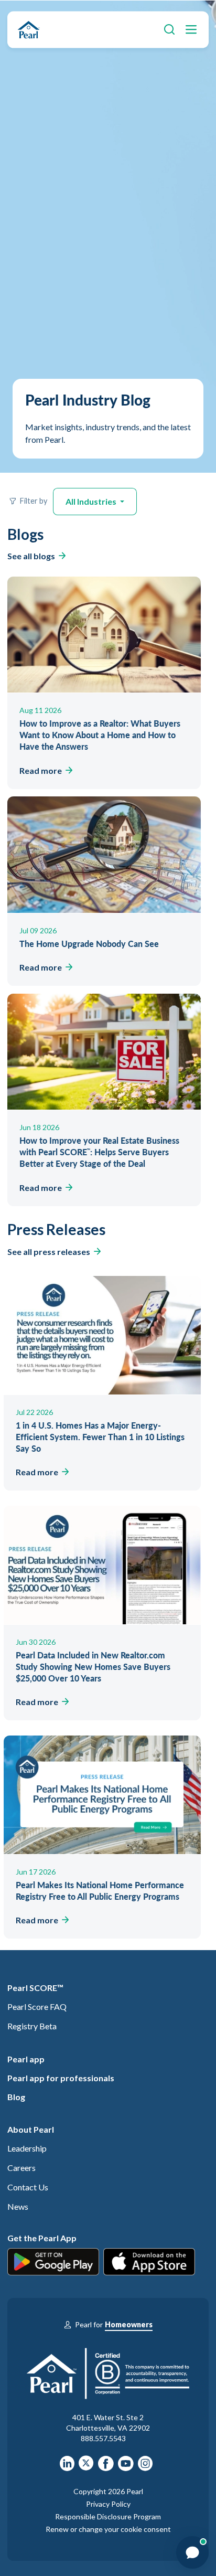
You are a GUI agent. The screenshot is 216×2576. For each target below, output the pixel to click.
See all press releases (49, 1252)
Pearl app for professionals (61, 2078)
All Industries (92, 501)
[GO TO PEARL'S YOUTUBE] (126, 2467)
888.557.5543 (103, 2438)
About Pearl (31, 2129)
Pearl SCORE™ (35, 1988)
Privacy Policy (108, 2504)
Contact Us (28, 2187)
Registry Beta (32, 2026)
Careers (21, 2168)
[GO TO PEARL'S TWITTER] (86, 2467)
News (18, 2206)
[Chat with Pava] (192, 2552)
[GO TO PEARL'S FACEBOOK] (106, 2467)
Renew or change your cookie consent (108, 2529)
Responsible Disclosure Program (108, 2516)
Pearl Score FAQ (37, 2006)
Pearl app (26, 2059)
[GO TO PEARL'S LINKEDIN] (67, 2467)
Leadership (27, 2148)
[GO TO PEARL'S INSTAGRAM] (145, 2467)
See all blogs (31, 556)
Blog (16, 2097)
